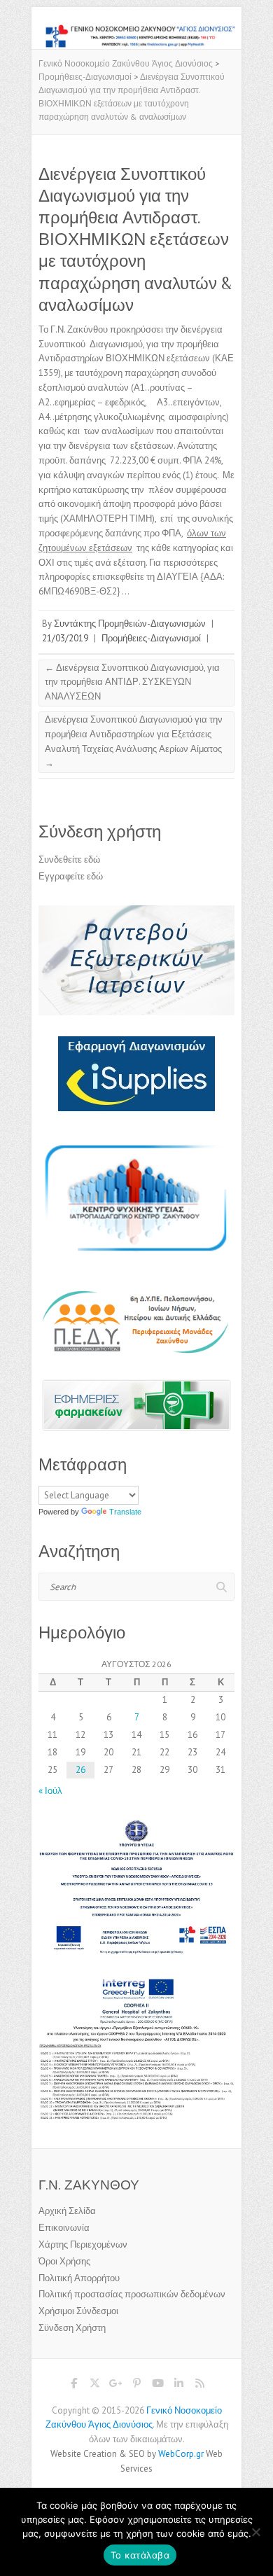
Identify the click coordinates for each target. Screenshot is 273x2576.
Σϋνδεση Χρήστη (72, 2328)
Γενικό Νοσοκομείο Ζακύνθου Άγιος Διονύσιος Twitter (94, 2386)
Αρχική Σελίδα (67, 2211)
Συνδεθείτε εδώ (69, 859)
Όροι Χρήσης (64, 2261)
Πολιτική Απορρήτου (79, 2278)
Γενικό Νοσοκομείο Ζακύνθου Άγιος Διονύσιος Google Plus (115, 2386)
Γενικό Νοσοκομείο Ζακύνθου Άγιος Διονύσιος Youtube (157, 2386)
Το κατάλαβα (140, 2555)
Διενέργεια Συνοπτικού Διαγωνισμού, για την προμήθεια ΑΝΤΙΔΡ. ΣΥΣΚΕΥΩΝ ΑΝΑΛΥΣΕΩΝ (132, 682)
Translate (125, 1512)
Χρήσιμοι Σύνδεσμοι (78, 2311)
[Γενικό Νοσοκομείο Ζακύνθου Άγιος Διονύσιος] (136, 30)
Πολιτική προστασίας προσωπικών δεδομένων (132, 2294)
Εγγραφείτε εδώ (71, 876)
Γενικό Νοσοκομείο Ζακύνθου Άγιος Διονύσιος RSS (199, 2386)
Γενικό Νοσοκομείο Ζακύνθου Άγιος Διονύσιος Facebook (73, 2386)
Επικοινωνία (64, 2228)
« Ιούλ (50, 1791)
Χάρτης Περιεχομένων (83, 2244)
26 (80, 1770)
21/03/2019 (65, 638)
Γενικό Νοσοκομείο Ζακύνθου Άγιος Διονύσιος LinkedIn (178, 2386)
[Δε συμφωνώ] (255, 2532)
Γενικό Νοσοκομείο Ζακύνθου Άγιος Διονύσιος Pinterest (136, 2386)
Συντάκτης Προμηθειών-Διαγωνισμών (130, 624)
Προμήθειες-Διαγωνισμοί (151, 638)
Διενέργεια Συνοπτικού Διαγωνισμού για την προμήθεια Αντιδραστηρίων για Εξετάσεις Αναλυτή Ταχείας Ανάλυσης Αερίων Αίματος (134, 741)
